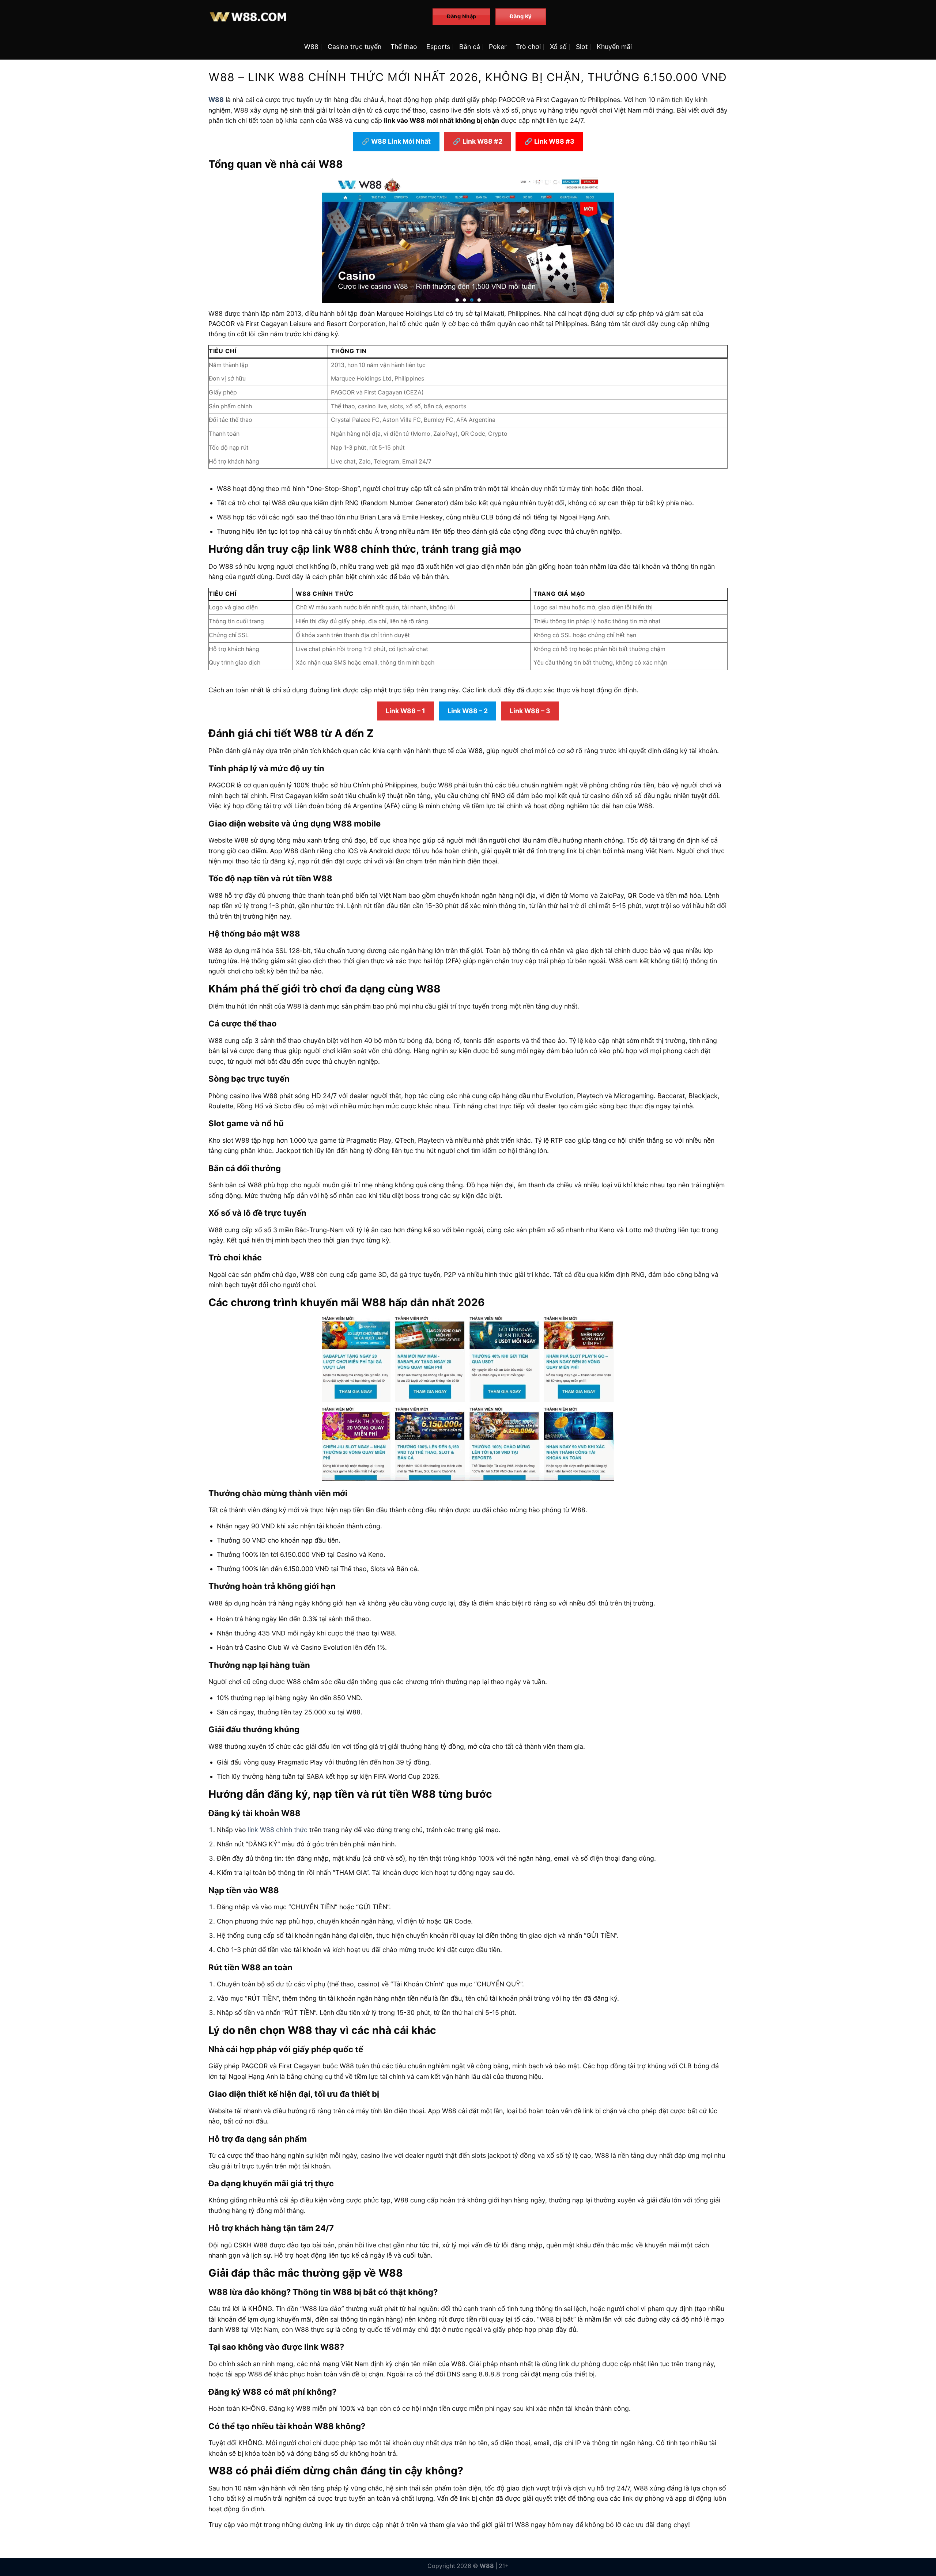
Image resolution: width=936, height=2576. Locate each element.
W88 (311, 47)
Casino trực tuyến (354, 47)
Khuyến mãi (614, 47)
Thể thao (404, 47)
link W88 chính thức (278, 1830)
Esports (438, 47)
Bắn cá (470, 47)
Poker (498, 47)
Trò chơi (528, 47)
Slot (582, 47)
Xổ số (558, 47)
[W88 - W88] (315, 17)
